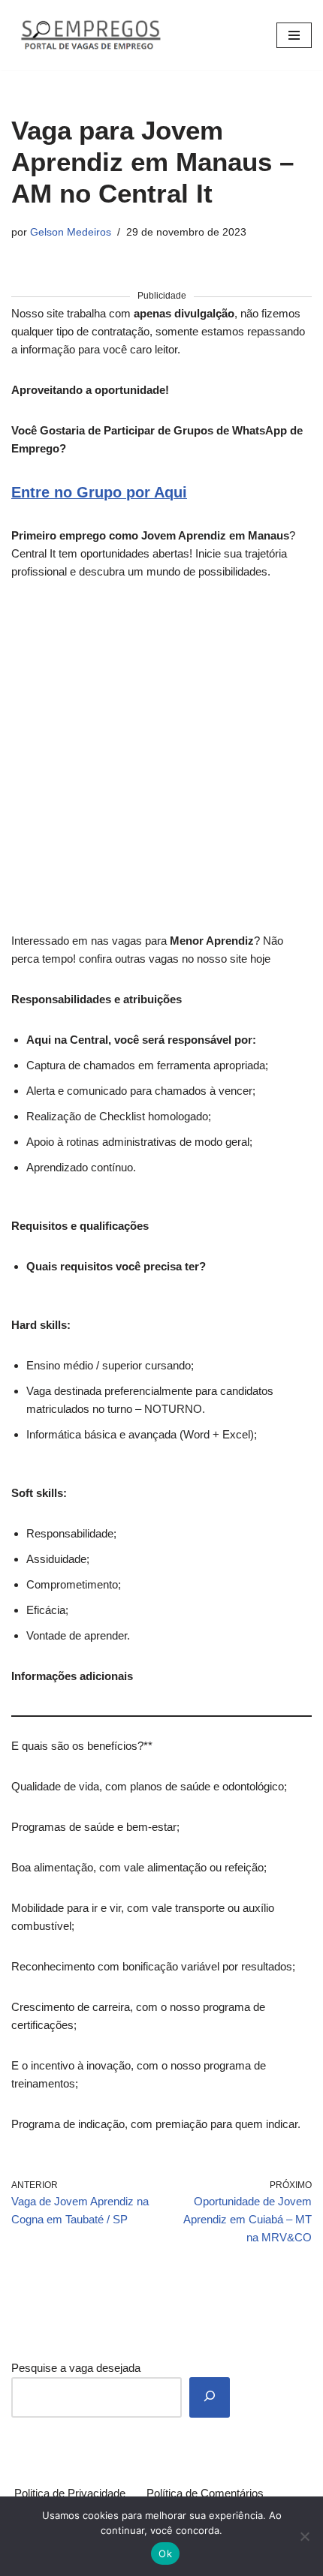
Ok (165, 2553)
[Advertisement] (161, 765)
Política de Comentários (205, 2493)
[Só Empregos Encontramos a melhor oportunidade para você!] (90, 35)
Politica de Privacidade (70, 2493)
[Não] (304, 2536)
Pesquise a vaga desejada (76, 2368)
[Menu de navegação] (294, 35)
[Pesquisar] (210, 2397)
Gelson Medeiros (71, 232)
